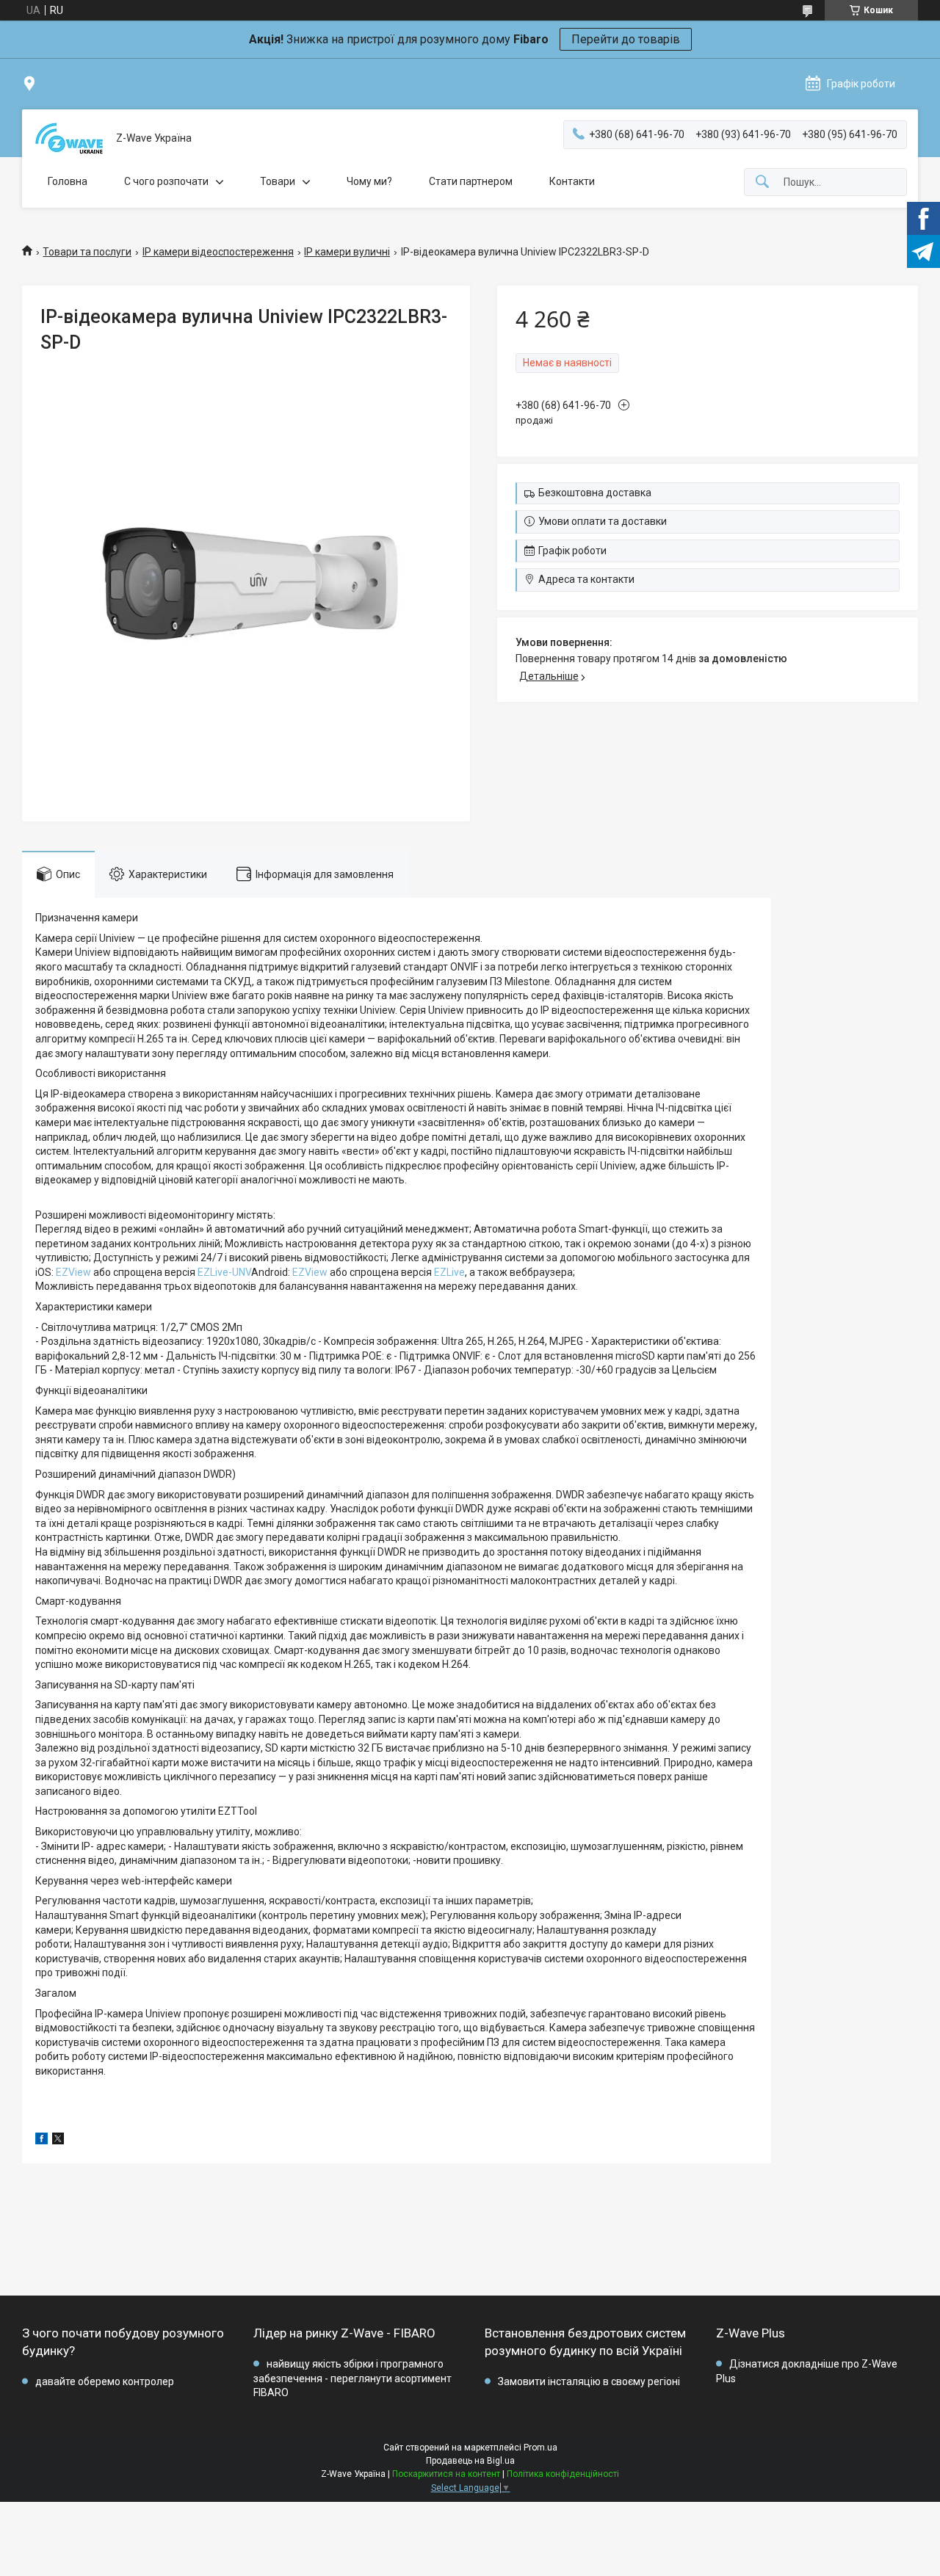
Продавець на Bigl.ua (470, 2461)
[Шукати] (762, 182)
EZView (73, 1272)
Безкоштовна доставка (595, 493)
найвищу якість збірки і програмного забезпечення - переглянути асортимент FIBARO (352, 2378)
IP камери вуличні (347, 252)
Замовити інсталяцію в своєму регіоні (589, 2381)
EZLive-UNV (224, 1272)
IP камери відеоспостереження (218, 252)
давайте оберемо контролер (105, 2381)
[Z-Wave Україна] (69, 138)
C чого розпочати (166, 181)
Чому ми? (369, 181)
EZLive (449, 1272)
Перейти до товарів (626, 39)
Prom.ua (540, 2448)
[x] (58, 2141)
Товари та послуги (87, 252)
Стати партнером (471, 181)
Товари (278, 181)
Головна (68, 181)
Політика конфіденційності (563, 2474)
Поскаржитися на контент (446, 2474)
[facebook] (41, 2141)
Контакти (572, 181)
